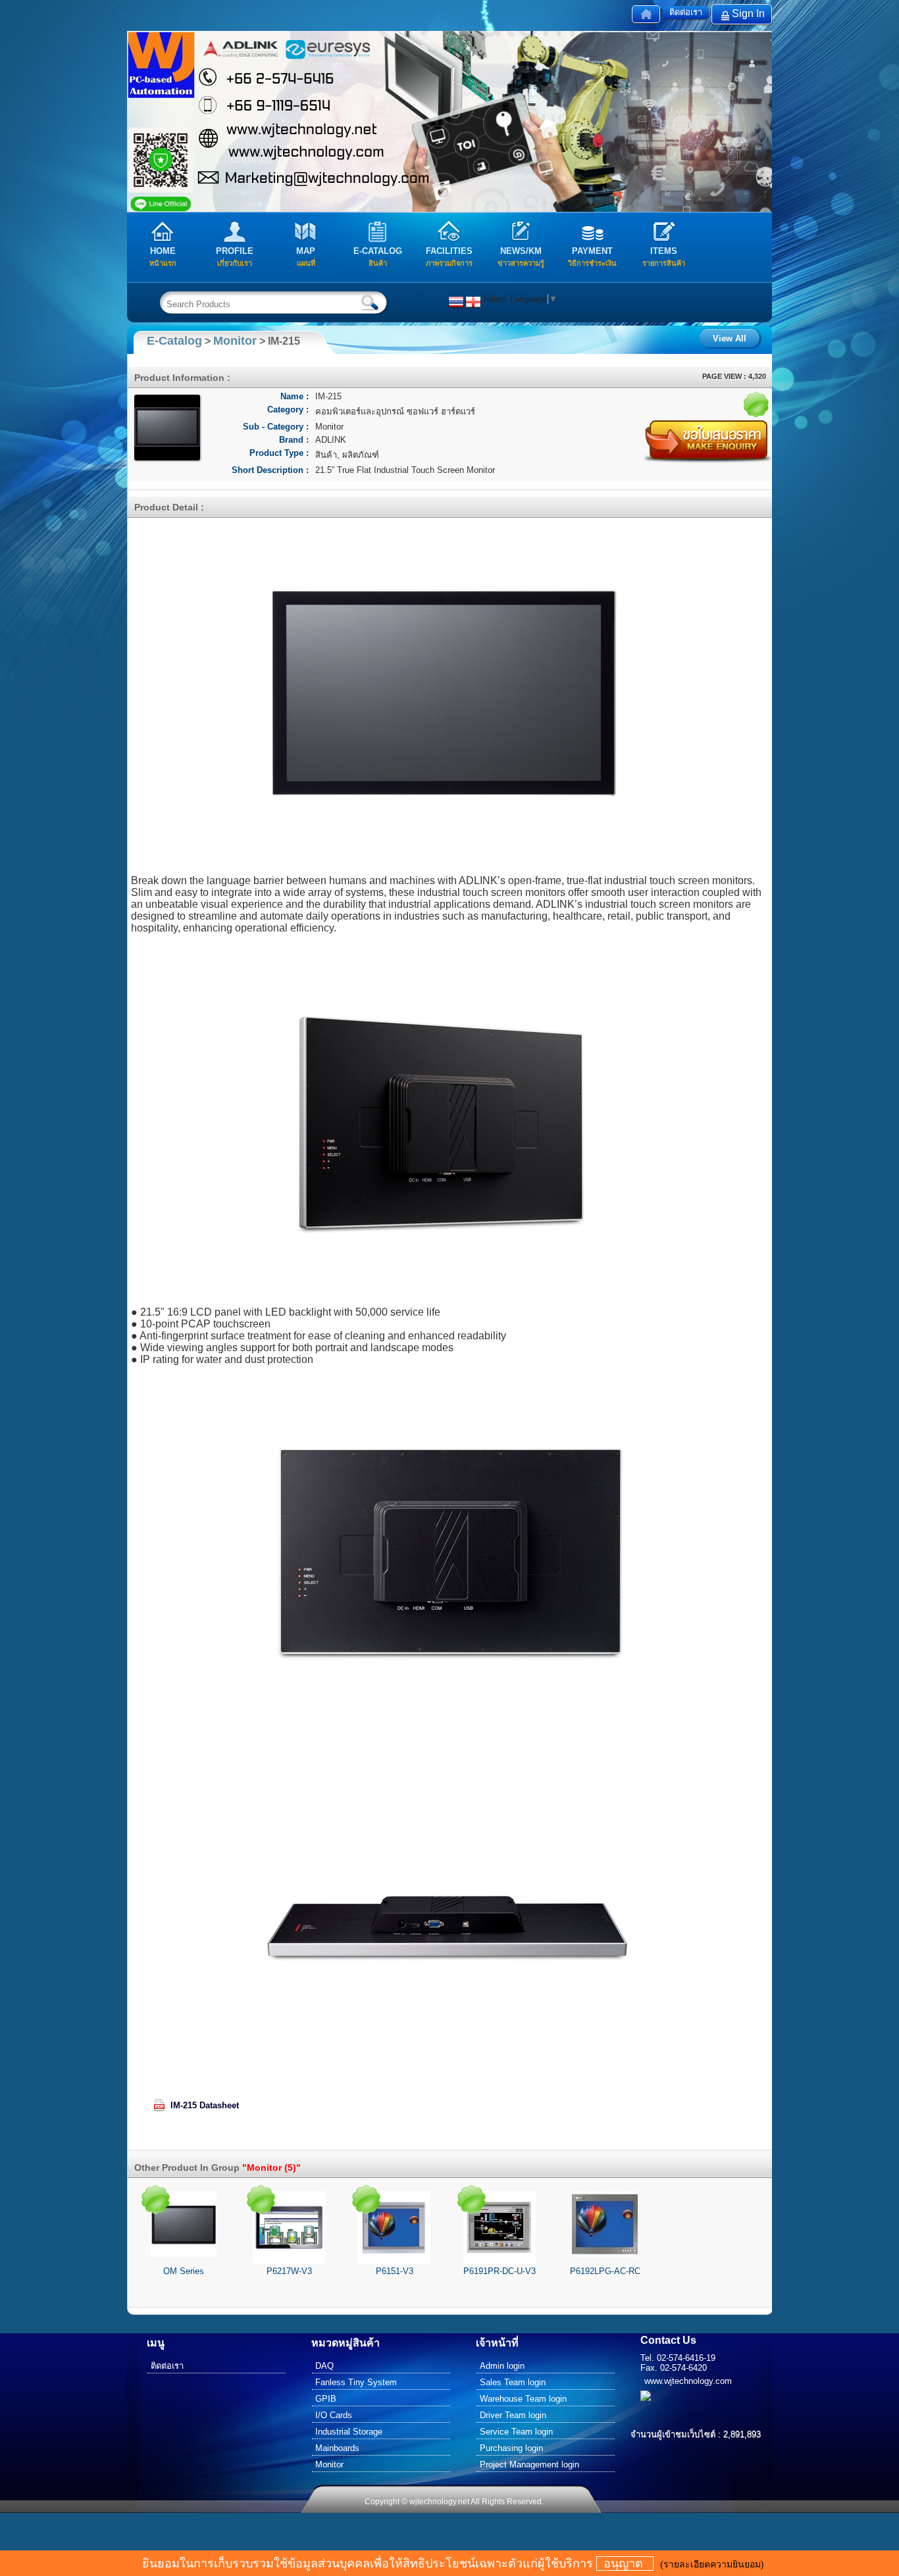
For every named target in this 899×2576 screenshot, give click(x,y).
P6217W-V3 (289, 2271)
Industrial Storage (349, 2432)
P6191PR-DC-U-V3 (500, 2271)
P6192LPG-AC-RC (605, 2271)
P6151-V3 (395, 2271)
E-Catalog (174, 341)
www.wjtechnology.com (688, 2381)
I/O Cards (334, 2415)
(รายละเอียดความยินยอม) (712, 2564)
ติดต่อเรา (686, 12)
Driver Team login (513, 2415)
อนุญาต (625, 2564)
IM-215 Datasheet (205, 2105)
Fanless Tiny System (356, 2382)
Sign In (748, 13)
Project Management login (529, 2465)
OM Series (184, 2271)
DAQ (324, 2366)
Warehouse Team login (523, 2399)
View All (730, 338)
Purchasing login (511, 2448)
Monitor (235, 341)
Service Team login (516, 2432)
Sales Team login (513, 2382)
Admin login (502, 2366)
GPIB (326, 2399)
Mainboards (337, 2448)
